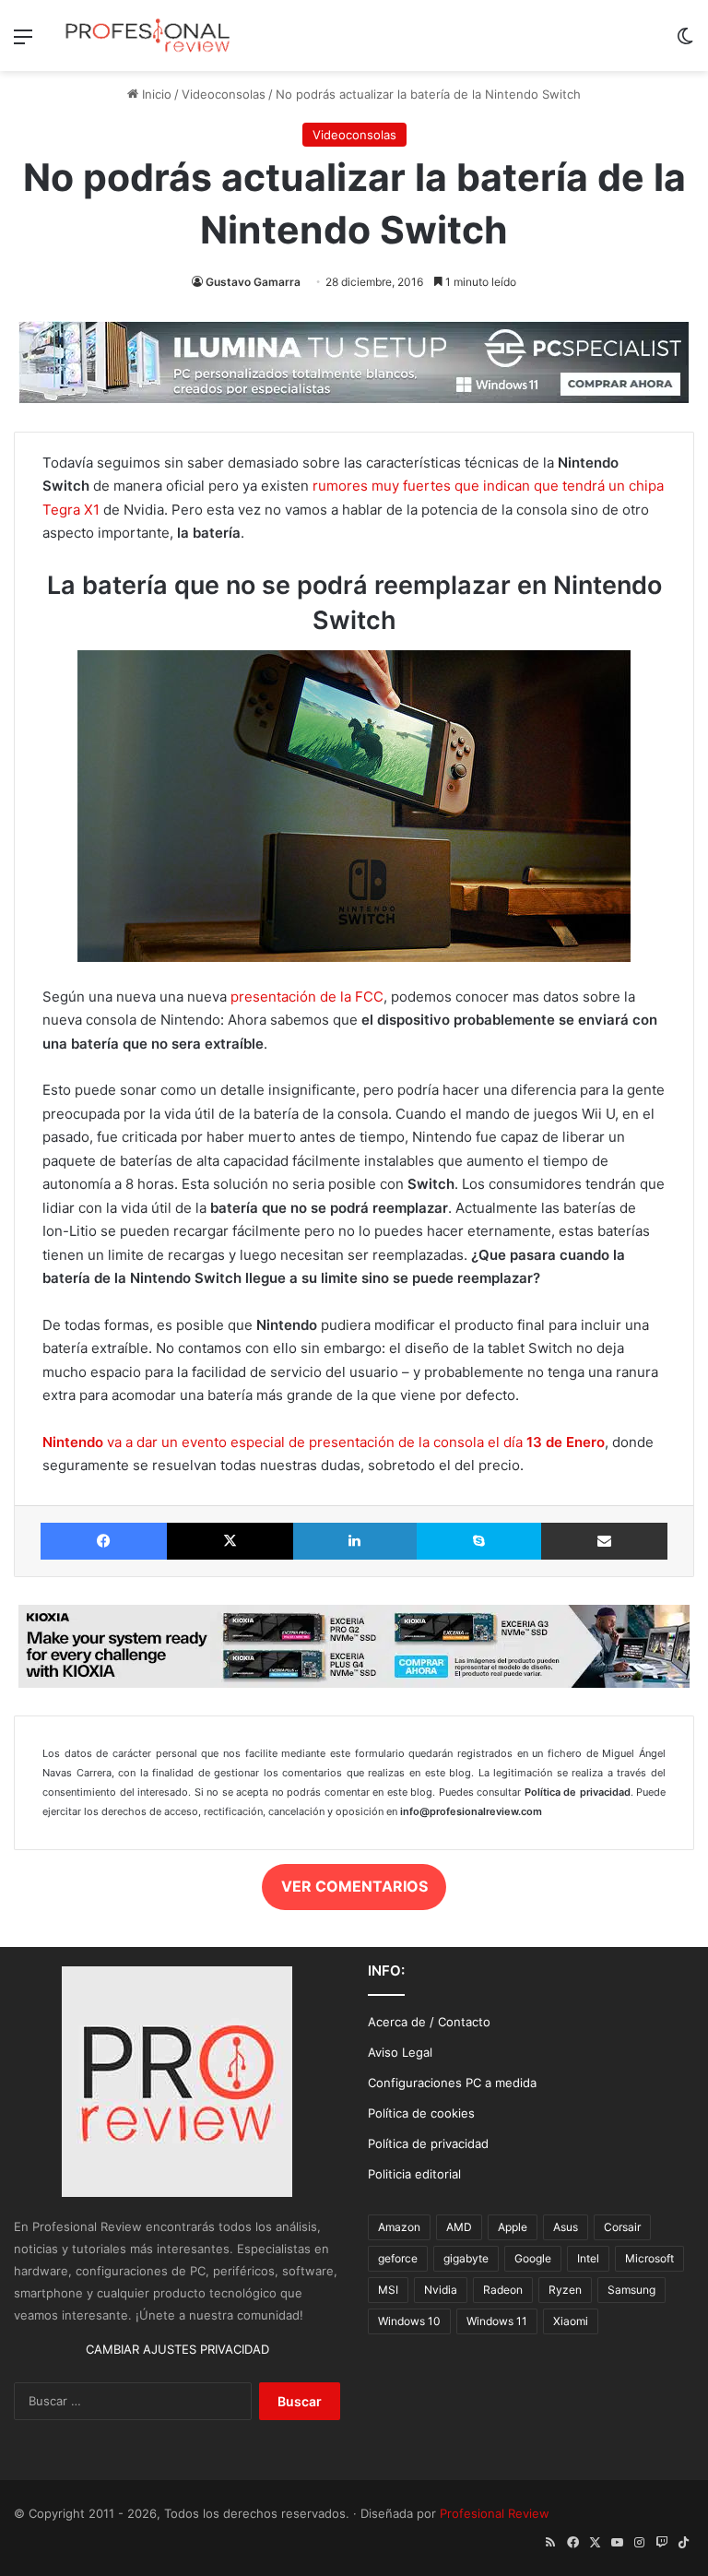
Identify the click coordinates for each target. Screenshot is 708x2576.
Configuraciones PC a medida (452, 2083)
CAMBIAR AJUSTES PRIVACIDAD (177, 2349)
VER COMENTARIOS (354, 1886)
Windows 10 (409, 2321)
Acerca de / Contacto (429, 2022)
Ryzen (565, 2290)
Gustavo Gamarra (253, 282)
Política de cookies (421, 2113)
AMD (459, 2227)
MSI (388, 2290)
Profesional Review (495, 2513)
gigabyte (466, 2258)
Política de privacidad (428, 2143)
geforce (398, 2258)
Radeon (503, 2290)
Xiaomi (571, 2321)
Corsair (622, 2227)
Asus (566, 2227)
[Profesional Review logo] (147, 36)
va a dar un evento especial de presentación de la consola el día (324, 1442)
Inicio (155, 94)
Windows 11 (497, 2321)
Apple (513, 2227)
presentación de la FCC (307, 997)
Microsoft (649, 2258)
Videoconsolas (224, 94)
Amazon (399, 2227)
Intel (588, 2258)
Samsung (631, 2290)
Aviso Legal (400, 2052)
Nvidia (441, 2290)
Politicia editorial (414, 2174)
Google (533, 2258)
